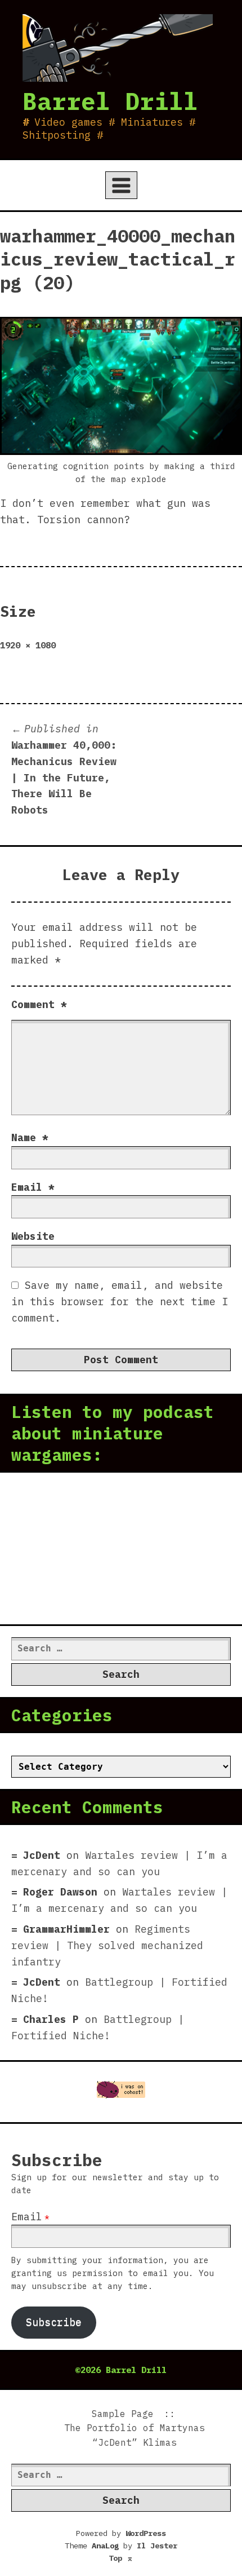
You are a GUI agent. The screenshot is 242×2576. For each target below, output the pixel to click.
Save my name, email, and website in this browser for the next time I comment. (120, 1302)
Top (121, 2558)
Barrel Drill (110, 101)
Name (30, 1137)
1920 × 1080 (28, 645)
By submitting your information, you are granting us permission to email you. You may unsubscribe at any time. (113, 2273)
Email (33, 1187)
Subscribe (54, 2322)
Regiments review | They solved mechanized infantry (107, 1945)
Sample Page (123, 2414)
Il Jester (157, 2546)
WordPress (146, 2533)
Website (33, 1236)
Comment (39, 1004)
